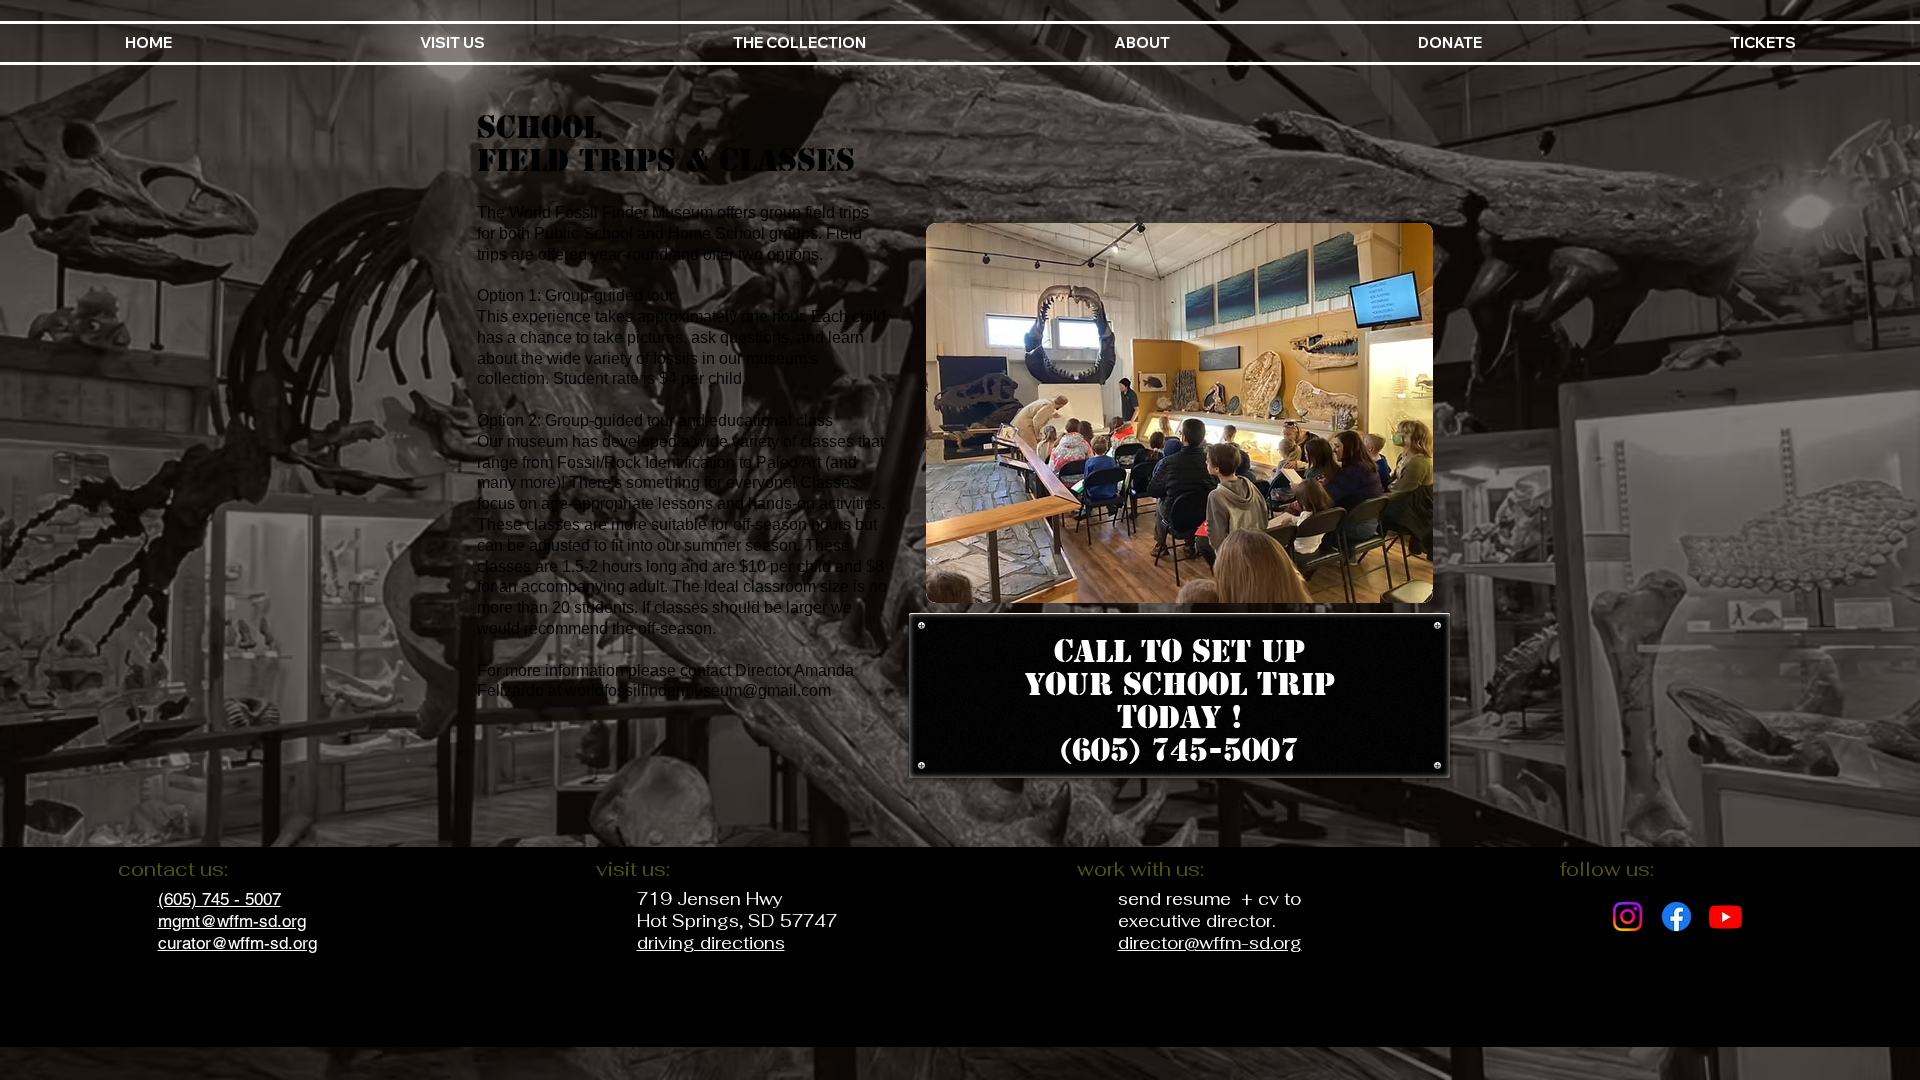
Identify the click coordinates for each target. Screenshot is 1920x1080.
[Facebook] (1676, 916)
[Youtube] (1725, 916)
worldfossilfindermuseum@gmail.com (698, 690)
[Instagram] (1627, 916)
